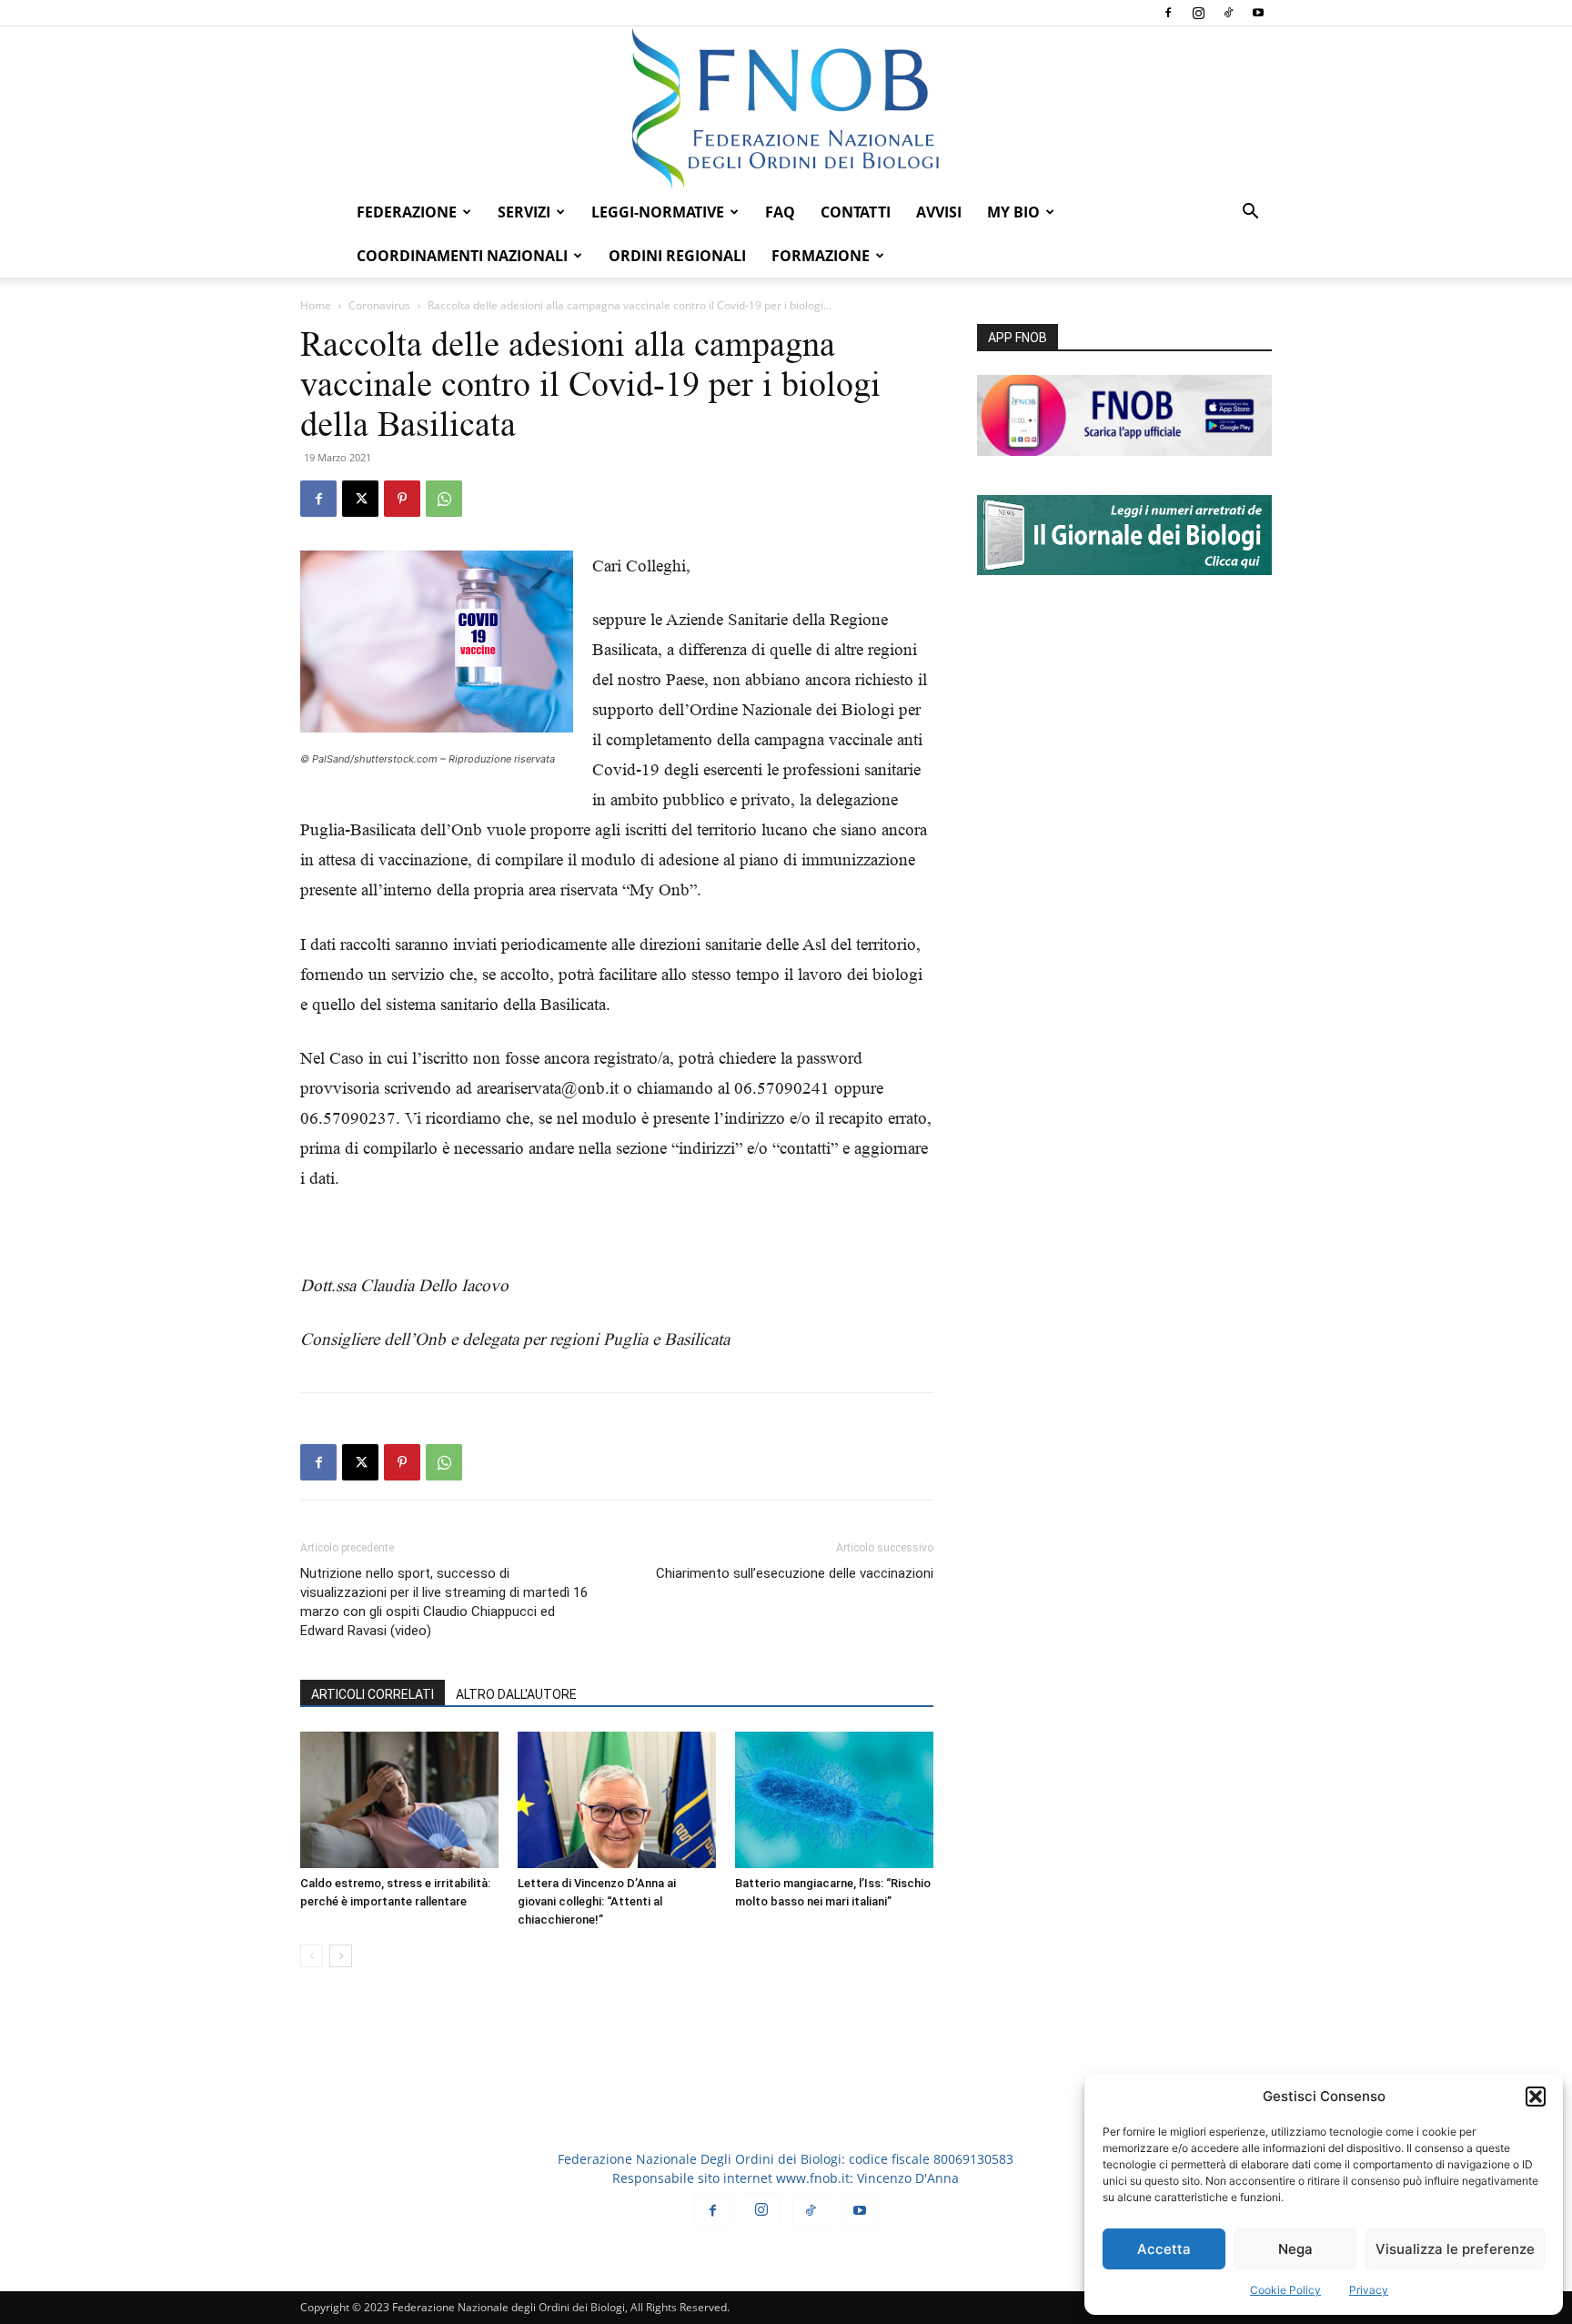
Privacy (1369, 2290)
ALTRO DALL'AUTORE (516, 1694)
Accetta (1164, 2249)
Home (316, 305)
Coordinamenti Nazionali (462, 256)
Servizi (524, 212)
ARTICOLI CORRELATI (373, 1694)
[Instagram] (1198, 13)
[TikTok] (1228, 13)
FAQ (780, 212)
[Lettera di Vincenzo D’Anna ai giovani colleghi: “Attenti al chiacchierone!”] (617, 1800)
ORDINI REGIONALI (677, 256)
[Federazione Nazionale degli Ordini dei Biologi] (786, 108)
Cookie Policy (1285, 2290)
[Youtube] (1258, 13)
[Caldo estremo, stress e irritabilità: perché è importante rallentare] (399, 1800)
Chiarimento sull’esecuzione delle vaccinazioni (795, 1573)
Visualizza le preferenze (1455, 2249)
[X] (360, 499)
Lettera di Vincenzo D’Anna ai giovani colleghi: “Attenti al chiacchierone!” (597, 1901)
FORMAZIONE (821, 256)
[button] (1536, 2097)
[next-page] (341, 1956)
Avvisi (939, 212)
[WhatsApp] (444, 499)
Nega (1295, 2249)
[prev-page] (312, 1956)
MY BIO (1013, 212)
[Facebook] (1168, 13)
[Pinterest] (402, 499)
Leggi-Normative (658, 212)
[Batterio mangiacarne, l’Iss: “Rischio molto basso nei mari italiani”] (834, 1800)
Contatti (856, 212)
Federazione (407, 212)
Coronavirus (379, 305)
